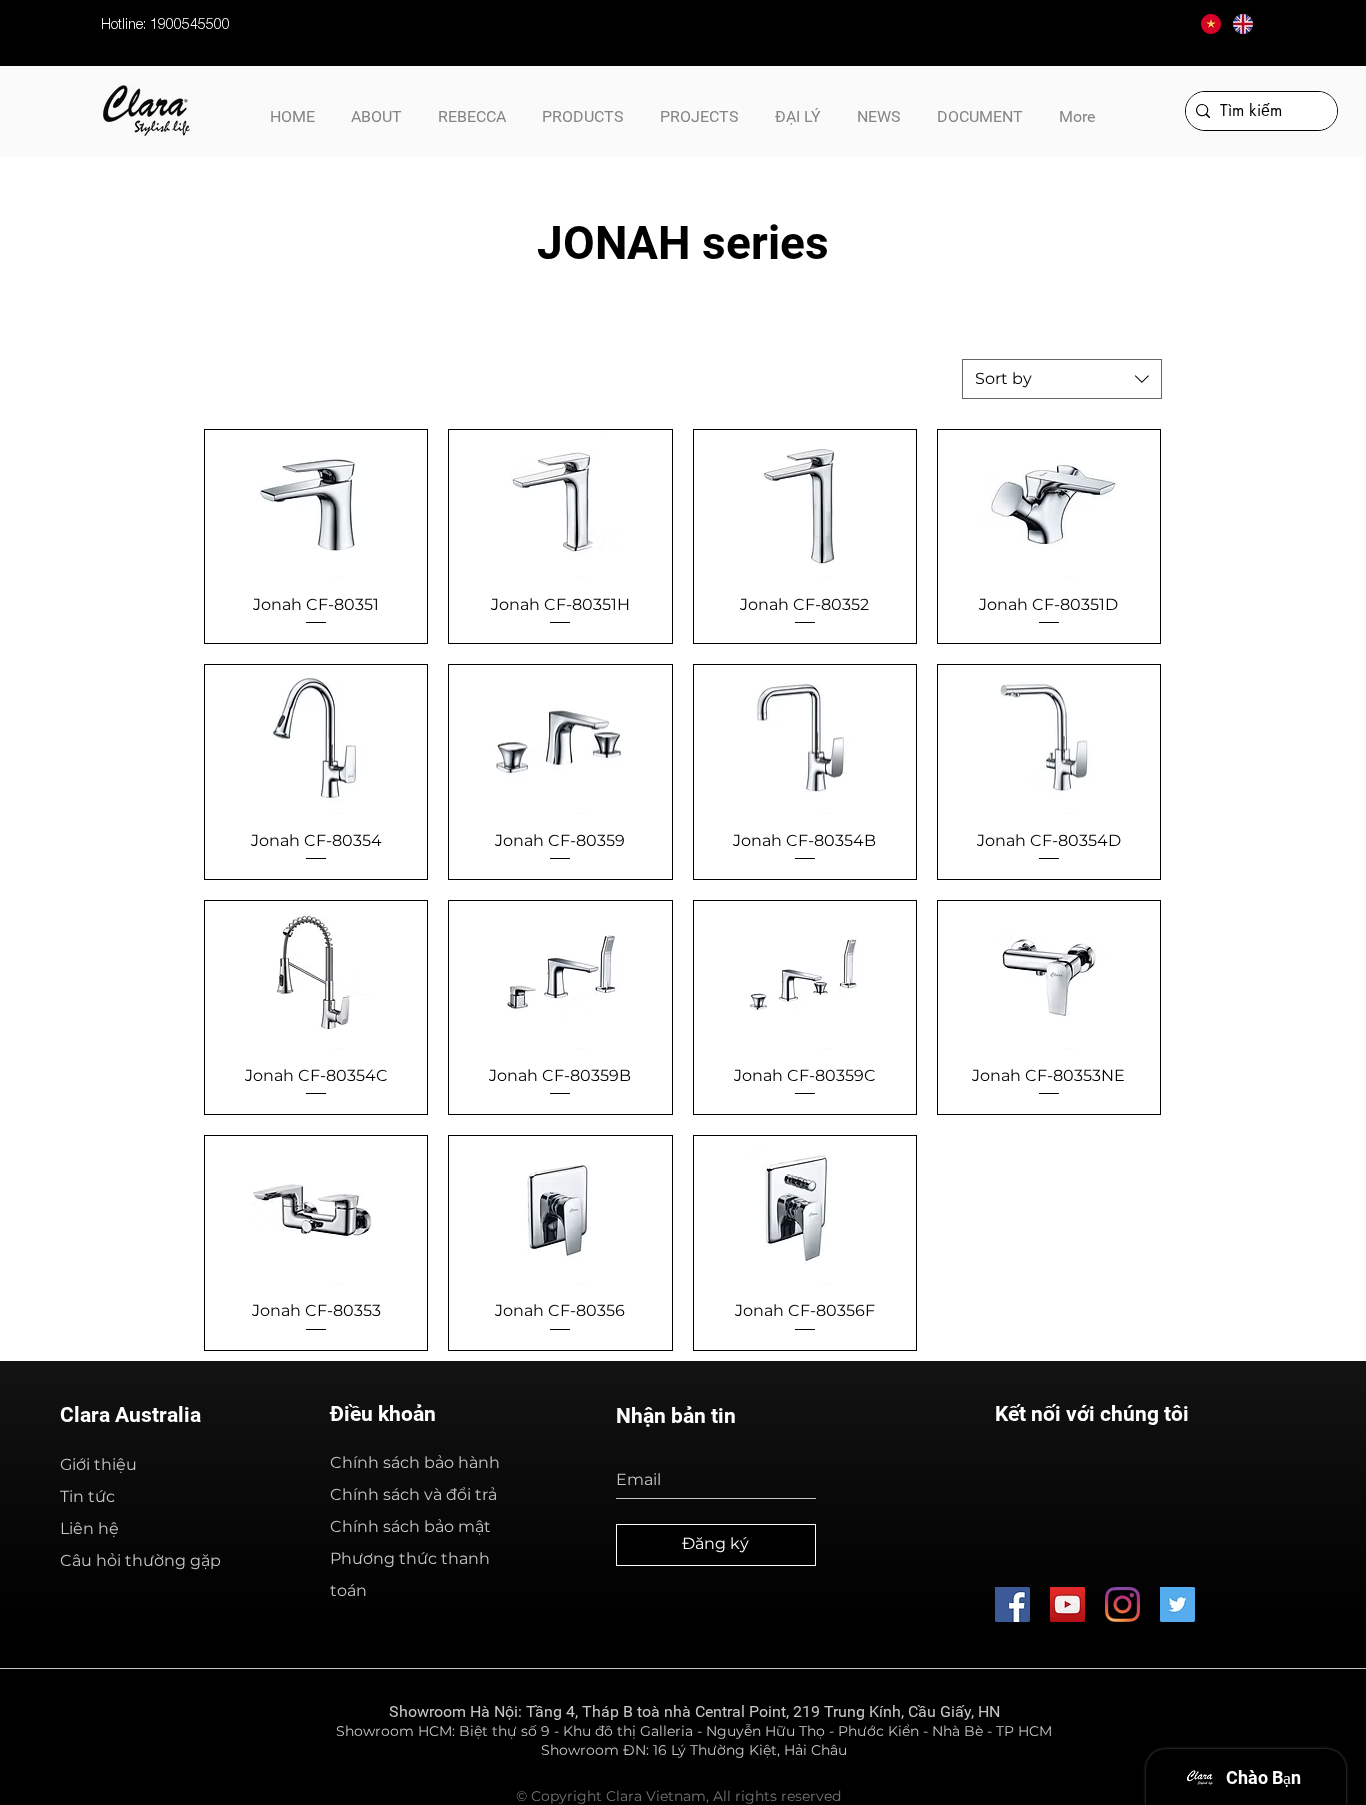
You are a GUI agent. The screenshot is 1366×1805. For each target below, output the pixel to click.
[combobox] (1062, 379)
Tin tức (87, 1496)
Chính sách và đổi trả (413, 1494)
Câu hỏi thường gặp (140, 1560)
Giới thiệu (98, 1464)
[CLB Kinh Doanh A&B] (1177, 1604)
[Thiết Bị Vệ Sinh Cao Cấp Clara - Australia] (1067, 1604)
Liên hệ (89, 1528)
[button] (980, 108)
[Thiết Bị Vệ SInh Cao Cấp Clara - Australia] (1012, 1604)
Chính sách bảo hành (415, 1462)
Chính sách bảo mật (410, 1526)
